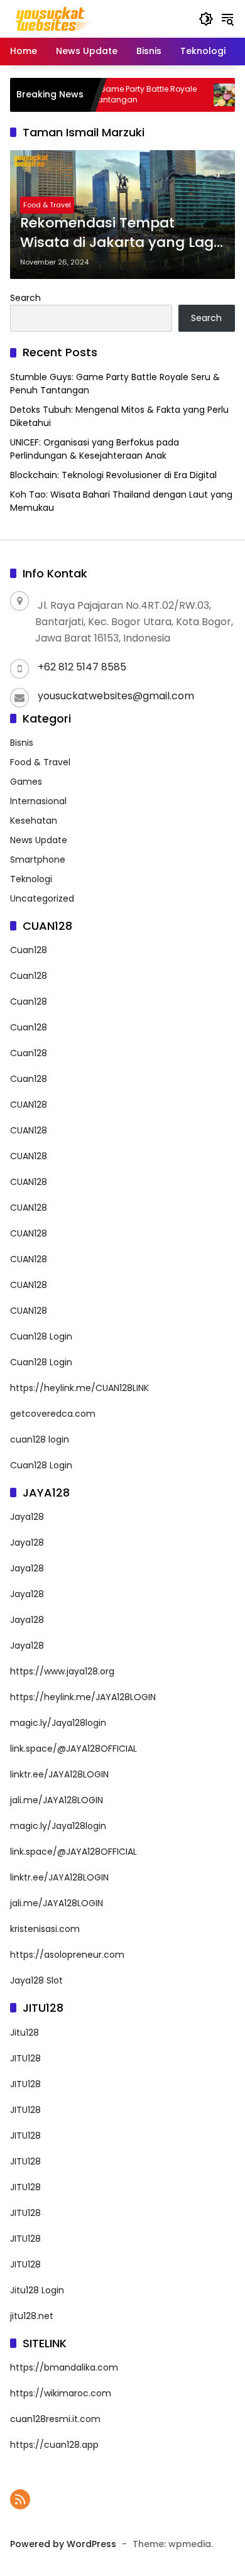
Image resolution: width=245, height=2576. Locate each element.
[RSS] (20, 2499)
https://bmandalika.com (64, 2367)
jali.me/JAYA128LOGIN (57, 1800)
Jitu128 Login (37, 2290)
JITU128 (25, 2058)
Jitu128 (24, 2033)
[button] (206, 19)
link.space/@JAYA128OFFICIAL (73, 1749)
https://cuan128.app (54, 2445)
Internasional (38, 801)
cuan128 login (40, 1439)
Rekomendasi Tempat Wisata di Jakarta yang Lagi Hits (118, 233)
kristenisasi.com (45, 1929)
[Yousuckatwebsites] (52, 18)
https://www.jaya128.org (62, 1671)
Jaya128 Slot (36, 1980)
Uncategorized (42, 898)
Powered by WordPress (63, 2544)
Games (26, 782)
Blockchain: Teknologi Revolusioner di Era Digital (113, 475)
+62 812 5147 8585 (82, 667)
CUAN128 (29, 1105)
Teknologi (31, 879)
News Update (39, 840)
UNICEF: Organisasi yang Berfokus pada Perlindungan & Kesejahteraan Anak (95, 449)
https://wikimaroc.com (61, 2393)
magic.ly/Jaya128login (58, 1723)
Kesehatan (34, 821)
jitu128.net (32, 2316)
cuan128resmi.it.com (55, 2419)
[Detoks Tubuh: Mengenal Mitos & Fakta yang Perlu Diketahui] (204, 95)
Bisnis (22, 743)
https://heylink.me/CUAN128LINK (79, 1388)
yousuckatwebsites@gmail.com (116, 696)
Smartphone (38, 860)
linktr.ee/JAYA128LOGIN (59, 1774)
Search (25, 298)
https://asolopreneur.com (67, 1955)
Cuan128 (29, 950)
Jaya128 (27, 1517)
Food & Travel (47, 205)
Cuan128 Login (41, 1336)
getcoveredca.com (53, 1414)
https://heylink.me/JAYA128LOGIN (83, 1697)
